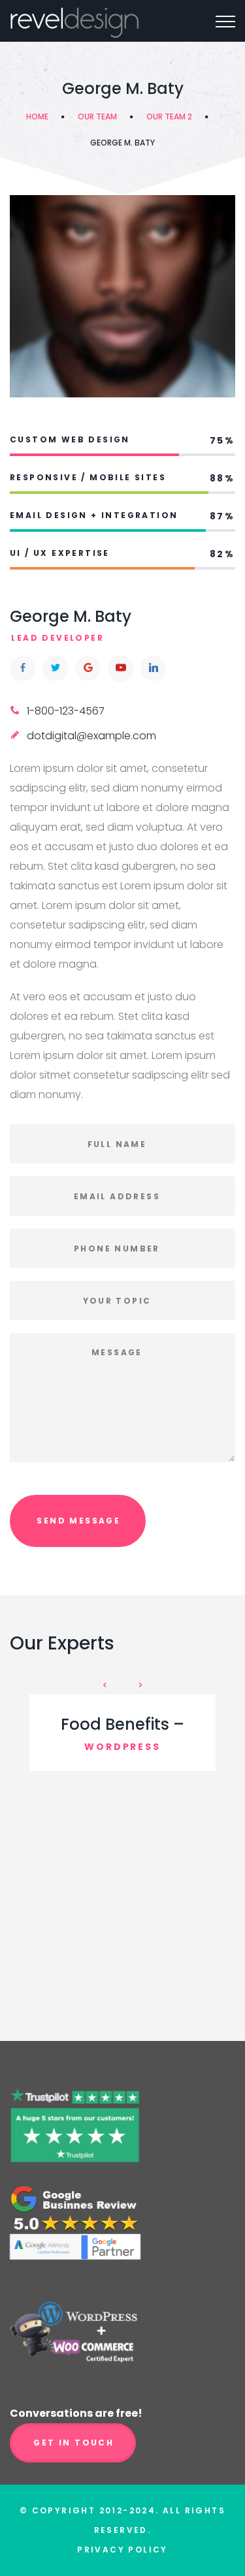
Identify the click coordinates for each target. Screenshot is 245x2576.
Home (37, 116)
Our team (97, 116)
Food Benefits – (122, 1724)
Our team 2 (169, 116)
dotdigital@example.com (91, 736)
